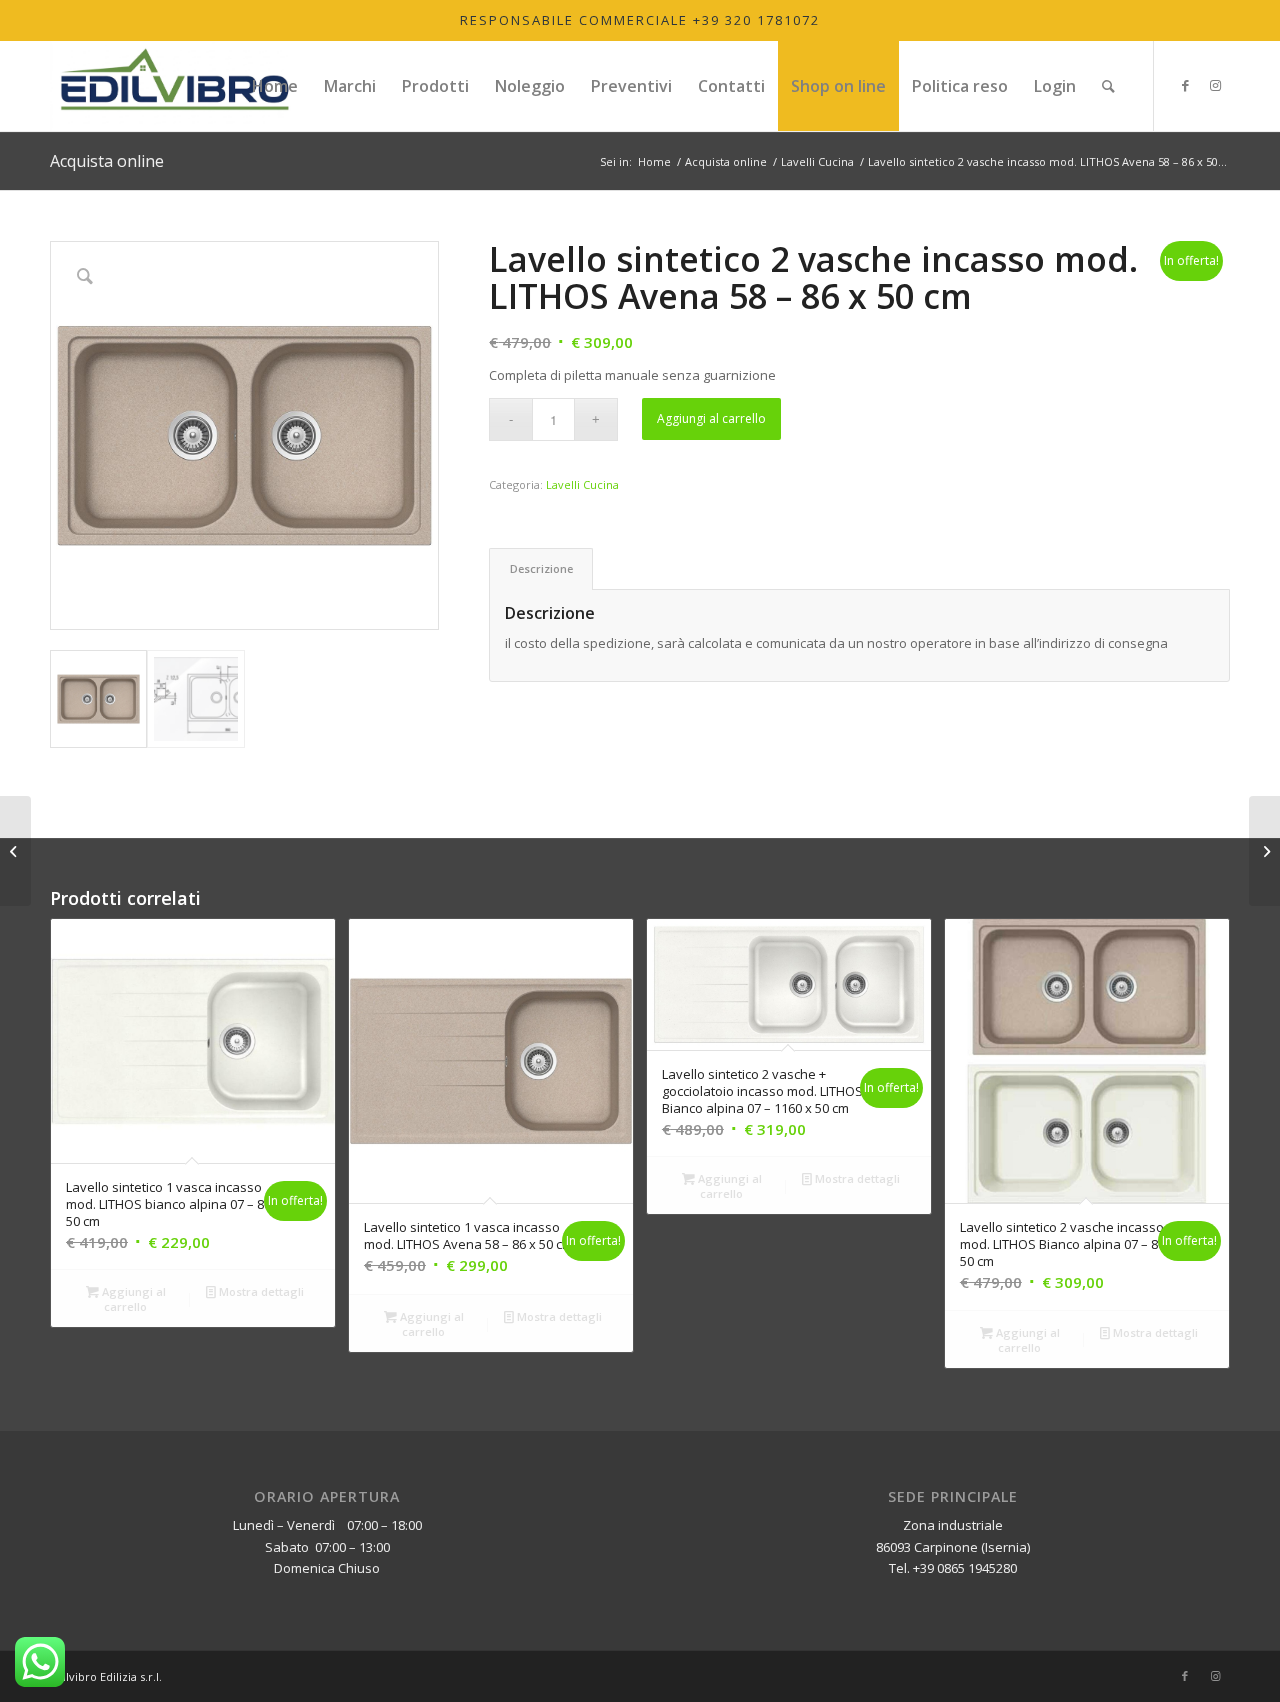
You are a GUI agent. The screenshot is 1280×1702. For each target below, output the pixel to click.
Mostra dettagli (260, 1291)
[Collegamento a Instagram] (1215, 85)
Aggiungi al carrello (711, 418)
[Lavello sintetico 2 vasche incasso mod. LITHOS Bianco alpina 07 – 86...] (1264, 851)
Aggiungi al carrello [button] (132, 1299)
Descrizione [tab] (541, 568)
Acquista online (107, 161)
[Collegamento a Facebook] (1185, 85)
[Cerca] (1108, 86)
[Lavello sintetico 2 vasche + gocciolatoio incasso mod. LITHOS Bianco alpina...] (15, 851)
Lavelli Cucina (582, 484)
